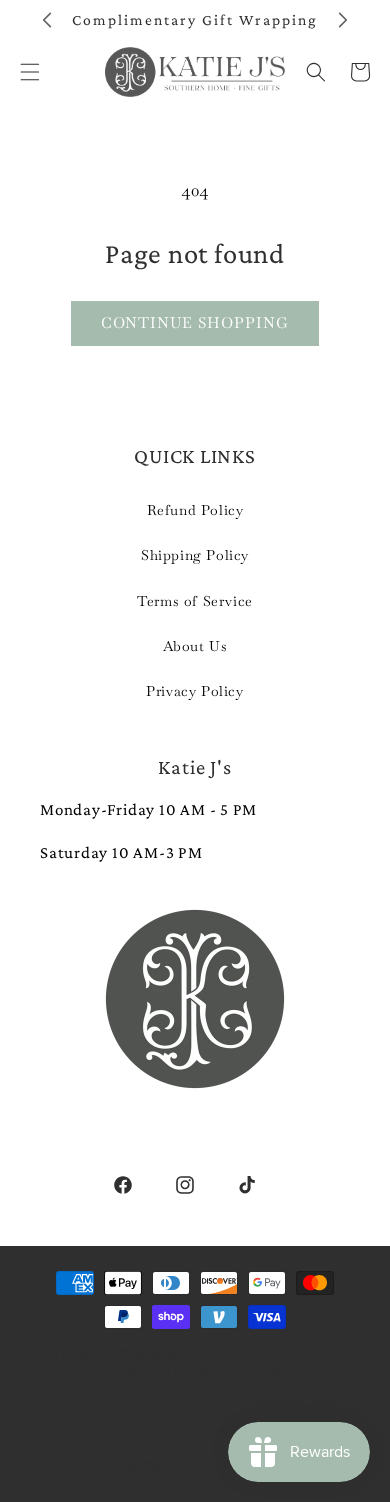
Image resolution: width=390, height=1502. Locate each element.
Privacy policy (304, 1401)
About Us (195, 646)
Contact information (204, 1466)
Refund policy (160, 1401)
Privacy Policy (194, 691)
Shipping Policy (195, 555)
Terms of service (127, 1433)
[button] (316, 72)
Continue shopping (195, 322)
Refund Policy (195, 510)
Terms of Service (195, 601)
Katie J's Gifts (247, 1354)
